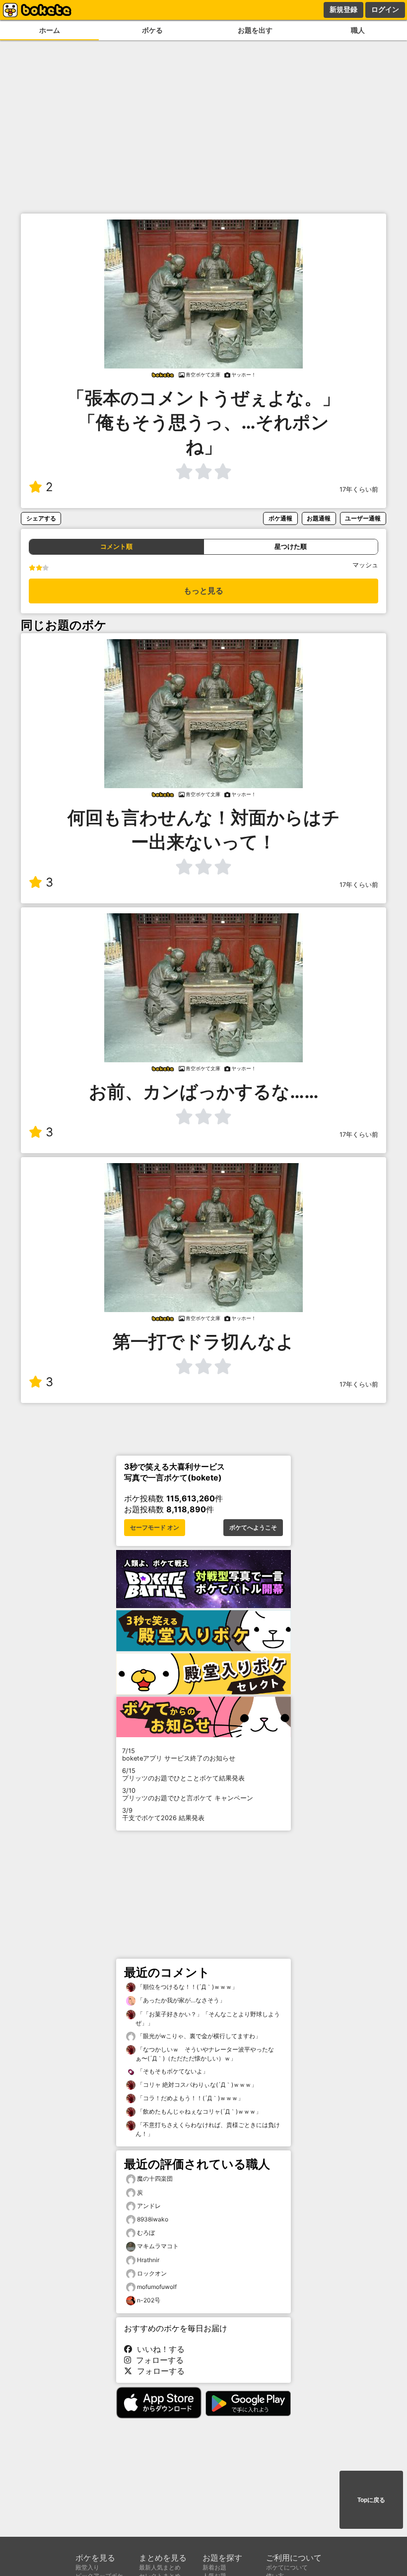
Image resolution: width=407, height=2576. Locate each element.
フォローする (157, 2360)
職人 (358, 30)
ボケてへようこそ (253, 1528)
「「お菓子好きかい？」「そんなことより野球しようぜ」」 (208, 2019)
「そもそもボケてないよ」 (172, 2071)
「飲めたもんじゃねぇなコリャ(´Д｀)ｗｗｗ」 (199, 2111)
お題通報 (319, 518)
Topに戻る (371, 2500)
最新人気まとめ (160, 2567)
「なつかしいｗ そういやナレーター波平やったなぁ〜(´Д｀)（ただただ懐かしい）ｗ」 (205, 2054)
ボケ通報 (280, 518)
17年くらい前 (359, 489)
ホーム (50, 30)
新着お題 (214, 2567)
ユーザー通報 (363, 518)
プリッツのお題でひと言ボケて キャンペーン (188, 1794)
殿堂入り (87, 2567)
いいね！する (158, 2349)
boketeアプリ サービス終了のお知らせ (179, 1755)
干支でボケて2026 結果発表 (163, 1814)
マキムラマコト (158, 2246)
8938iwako (153, 2219)
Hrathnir (148, 2260)
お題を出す (255, 30)
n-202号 (149, 2300)
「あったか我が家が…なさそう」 (180, 2000)
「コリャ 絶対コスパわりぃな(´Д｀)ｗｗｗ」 (196, 2085)
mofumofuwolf (157, 2287)
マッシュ (365, 565)
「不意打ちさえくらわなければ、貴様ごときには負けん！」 (208, 2129)
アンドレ (149, 2206)
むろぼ (146, 2233)
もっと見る (203, 591)
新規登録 (343, 9)
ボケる (152, 30)
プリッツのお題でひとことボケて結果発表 (183, 1774)
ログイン (385, 9)
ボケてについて (287, 2567)
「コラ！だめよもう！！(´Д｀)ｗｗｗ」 (190, 2098)
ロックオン (152, 2273)
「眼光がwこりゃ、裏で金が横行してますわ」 (198, 2036)
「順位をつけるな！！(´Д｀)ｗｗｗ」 (187, 1987)
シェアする (41, 518)
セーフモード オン (155, 1528)
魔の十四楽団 (155, 2178)
